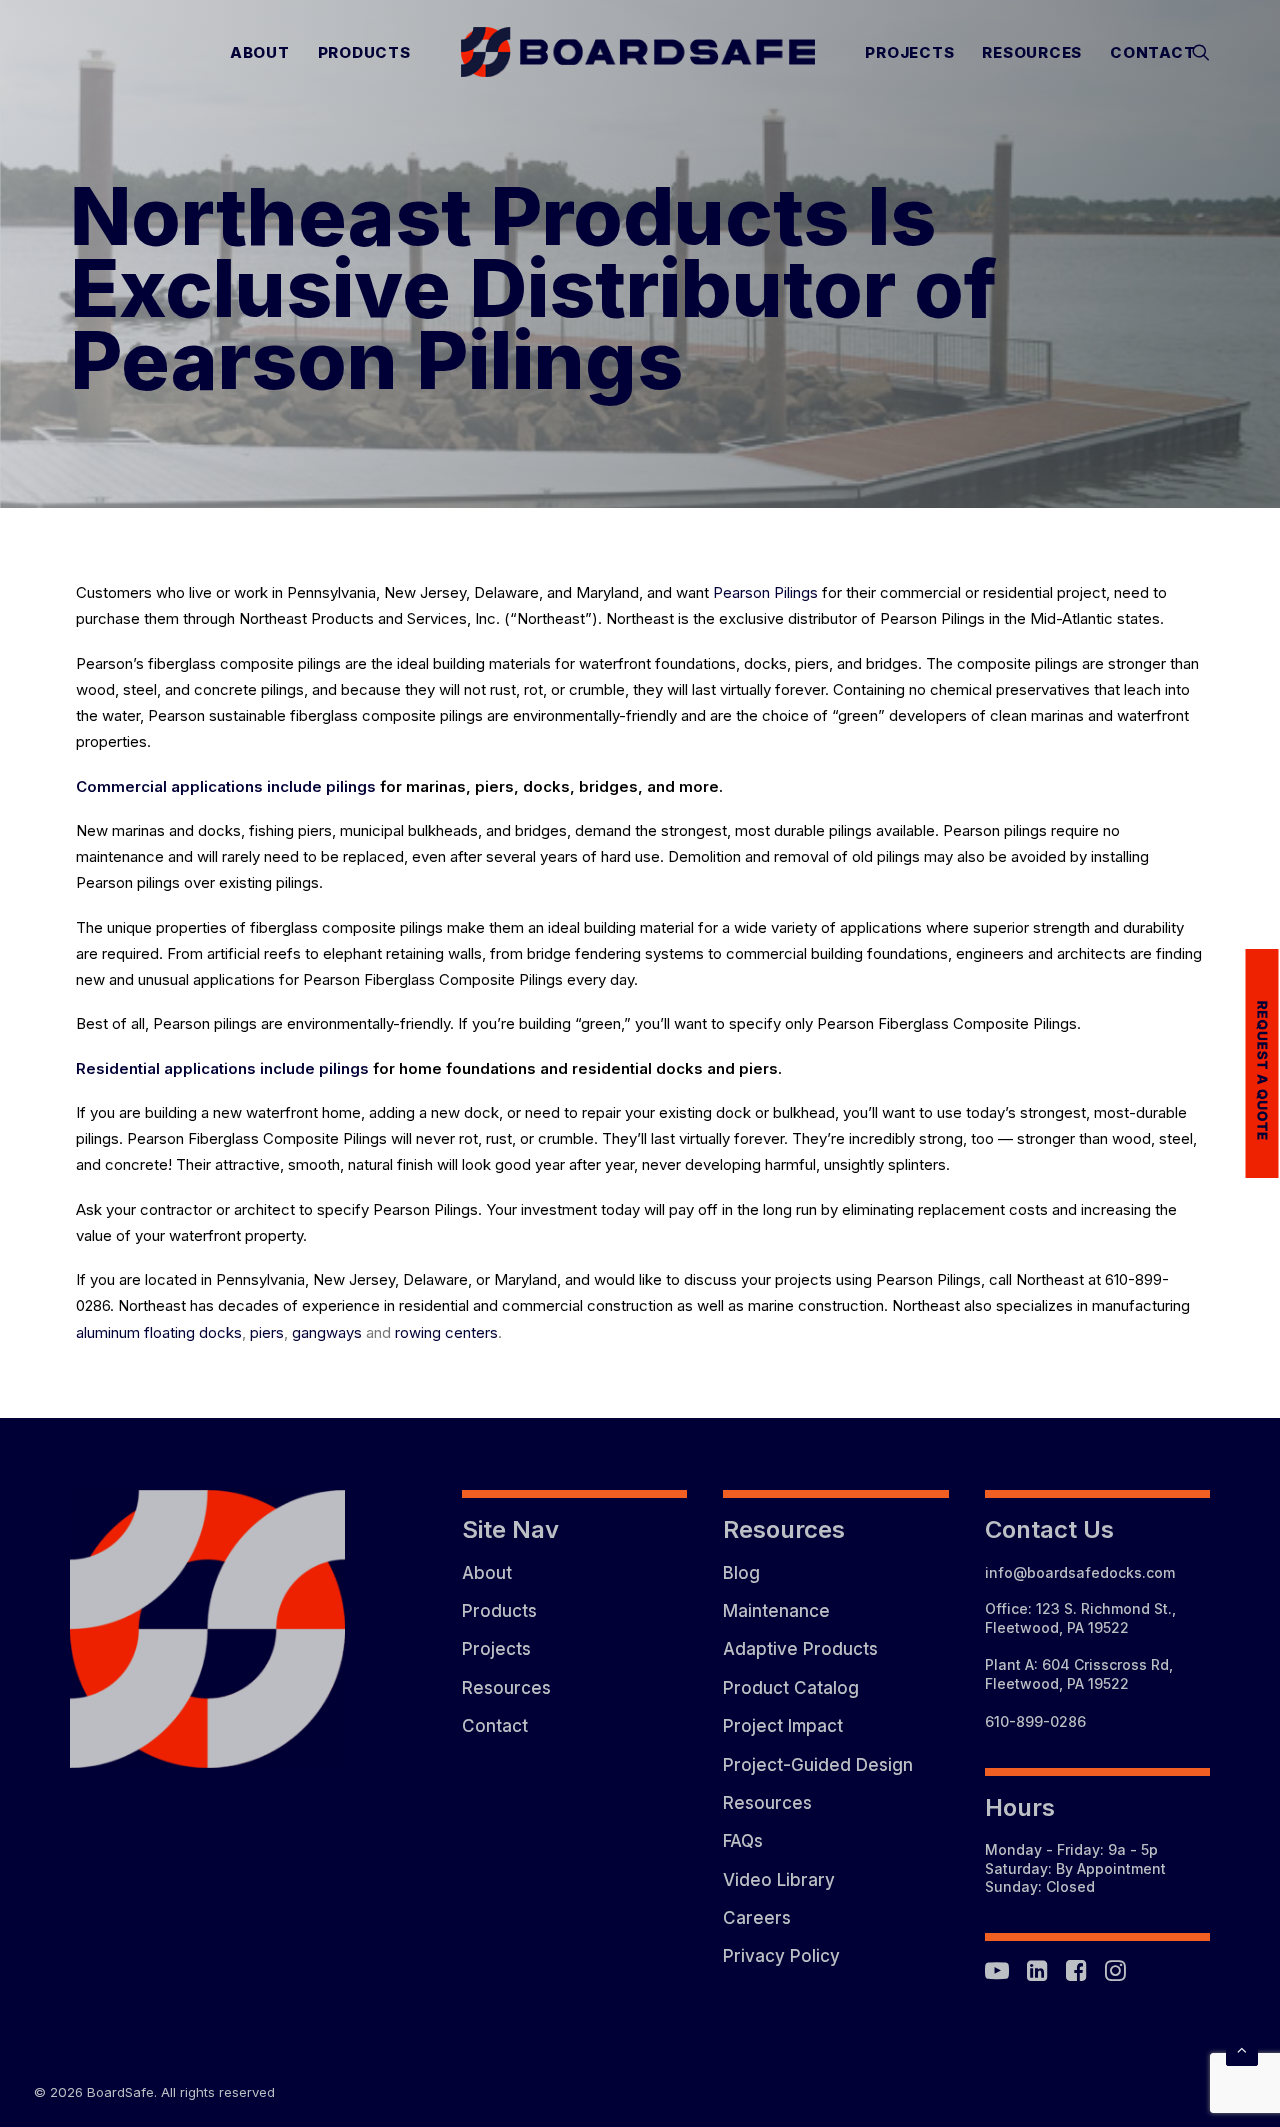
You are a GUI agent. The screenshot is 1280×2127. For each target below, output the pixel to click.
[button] (1201, 52)
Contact (1152, 52)
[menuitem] (260, 52)
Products (364, 52)
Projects (909, 52)
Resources (1032, 52)
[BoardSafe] (638, 52)
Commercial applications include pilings (226, 786)
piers (267, 1332)
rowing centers (446, 1332)
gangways (327, 1332)
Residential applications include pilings (222, 1068)
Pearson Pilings (765, 592)
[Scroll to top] (1242, 2048)
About (260, 52)
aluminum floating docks (159, 1332)
